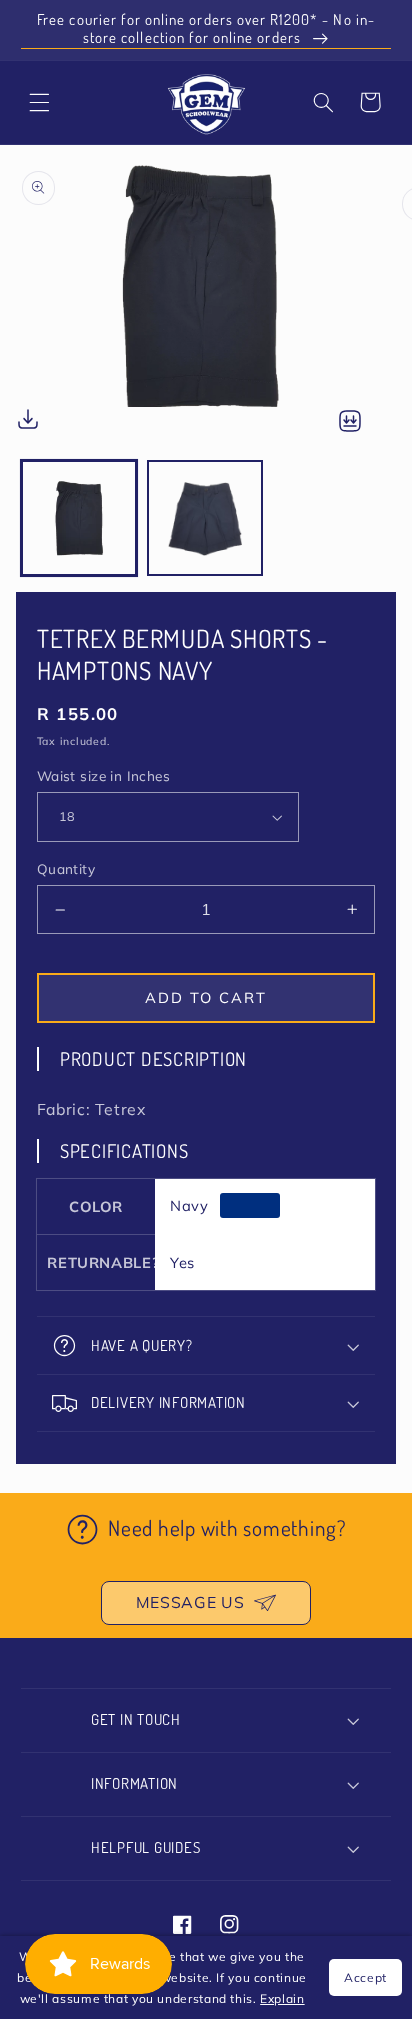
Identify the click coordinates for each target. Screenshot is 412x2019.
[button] (323, 102)
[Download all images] (350, 422)
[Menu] (39, 102)
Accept (365, 1977)
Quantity (66, 868)
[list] (206, 302)
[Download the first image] (28, 423)
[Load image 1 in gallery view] (79, 518)
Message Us (190, 1602)
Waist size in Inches (103, 775)
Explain (282, 1998)
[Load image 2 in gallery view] (205, 518)
